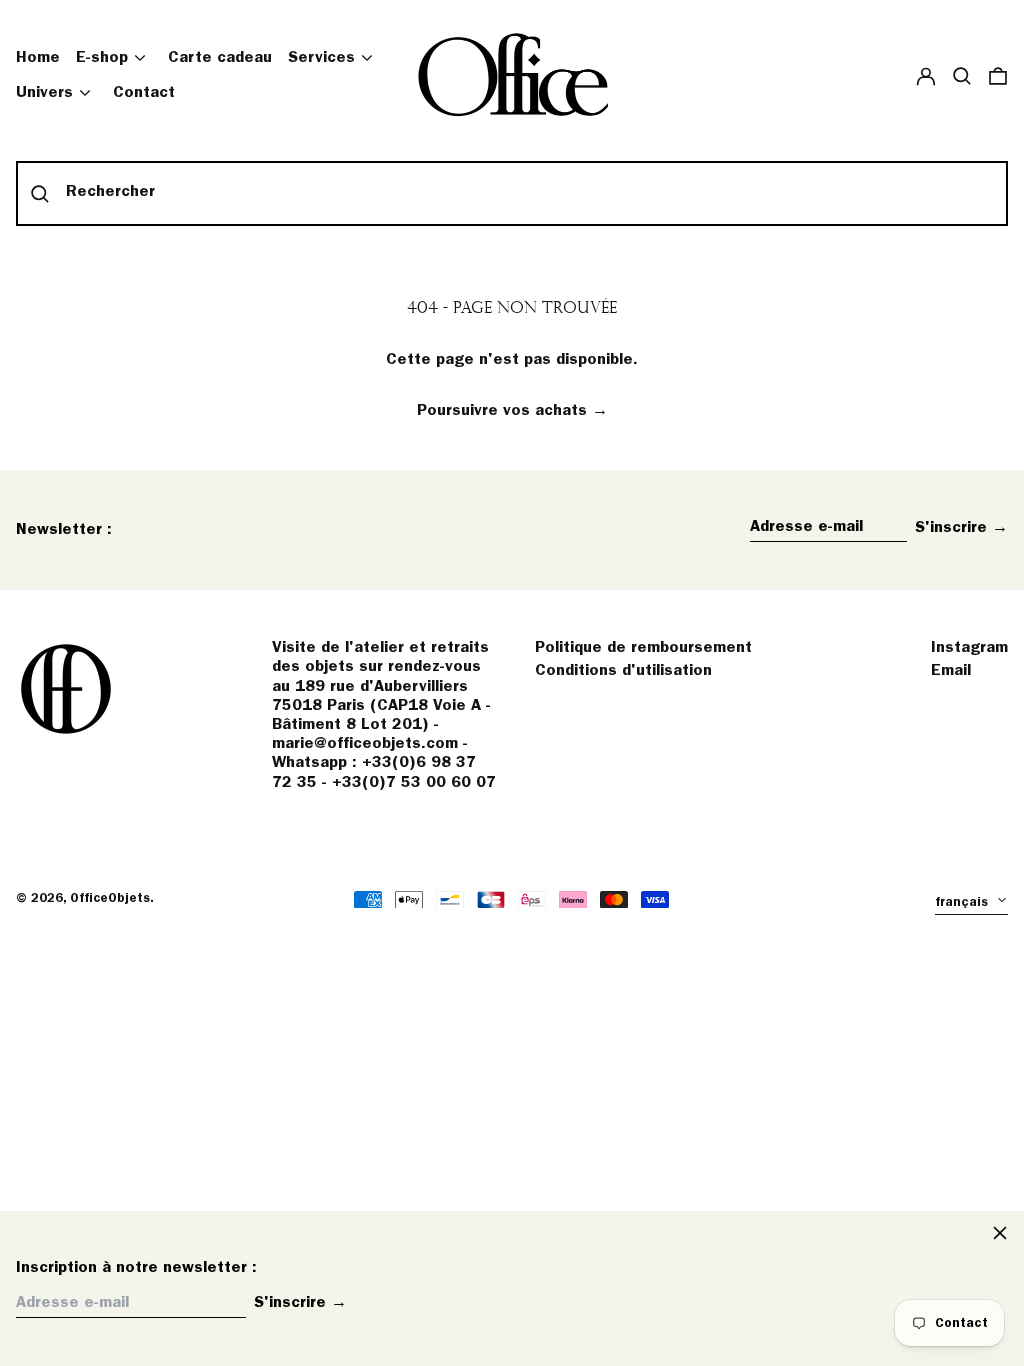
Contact (144, 93)
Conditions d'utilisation (623, 671)
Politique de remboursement (643, 648)
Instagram (969, 648)
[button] (962, 75)
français (963, 902)
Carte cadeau (220, 58)
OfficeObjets (110, 898)
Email (951, 671)
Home (38, 58)
